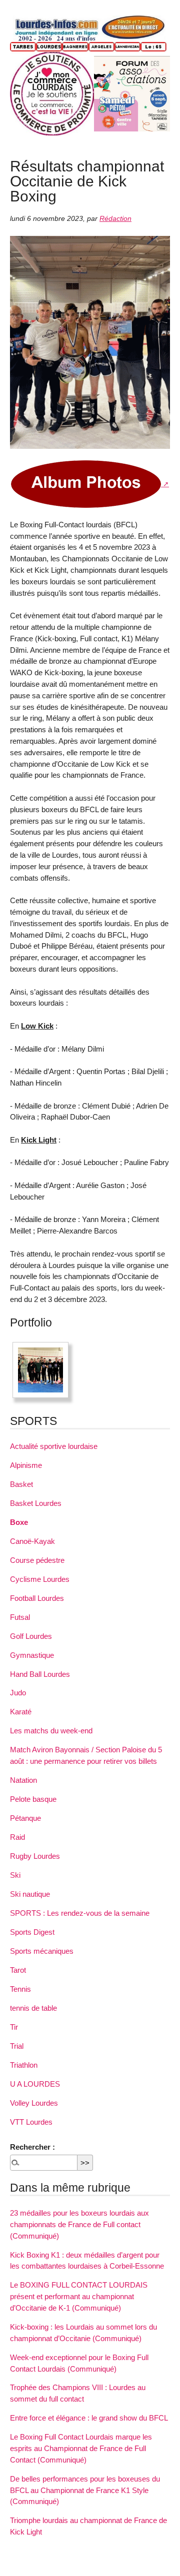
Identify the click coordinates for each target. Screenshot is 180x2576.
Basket (21, 1484)
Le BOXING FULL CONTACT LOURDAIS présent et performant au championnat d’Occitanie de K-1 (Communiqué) (79, 2296)
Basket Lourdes (36, 1503)
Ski (15, 1875)
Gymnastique (32, 1655)
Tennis (20, 1989)
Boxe (19, 1522)
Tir (14, 2027)
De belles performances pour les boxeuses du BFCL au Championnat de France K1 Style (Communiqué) (85, 2490)
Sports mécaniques (42, 1951)
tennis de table (33, 2008)
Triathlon (24, 2065)
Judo (18, 1693)
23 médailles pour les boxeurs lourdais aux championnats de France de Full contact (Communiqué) (79, 2224)
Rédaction (115, 219)
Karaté (21, 1712)
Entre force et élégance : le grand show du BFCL (89, 2418)
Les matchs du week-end (51, 1731)
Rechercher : (32, 2147)
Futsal (20, 1617)
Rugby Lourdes (35, 1856)
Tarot (18, 1970)
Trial (17, 2046)
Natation (23, 1780)
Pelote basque (33, 1799)
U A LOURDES (35, 2084)
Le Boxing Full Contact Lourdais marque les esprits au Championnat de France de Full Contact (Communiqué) (81, 2448)
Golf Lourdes (31, 1636)
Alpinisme (26, 1465)
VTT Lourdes (31, 2122)
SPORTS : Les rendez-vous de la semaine (80, 1913)
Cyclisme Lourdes (40, 1579)
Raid (17, 1837)
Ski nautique (30, 1894)
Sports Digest (32, 1932)
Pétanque (25, 1818)
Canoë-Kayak (32, 1541)
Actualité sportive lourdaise (54, 1446)
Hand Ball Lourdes (40, 1674)
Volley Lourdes (34, 2103)
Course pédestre (37, 1560)
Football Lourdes (37, 1598)
